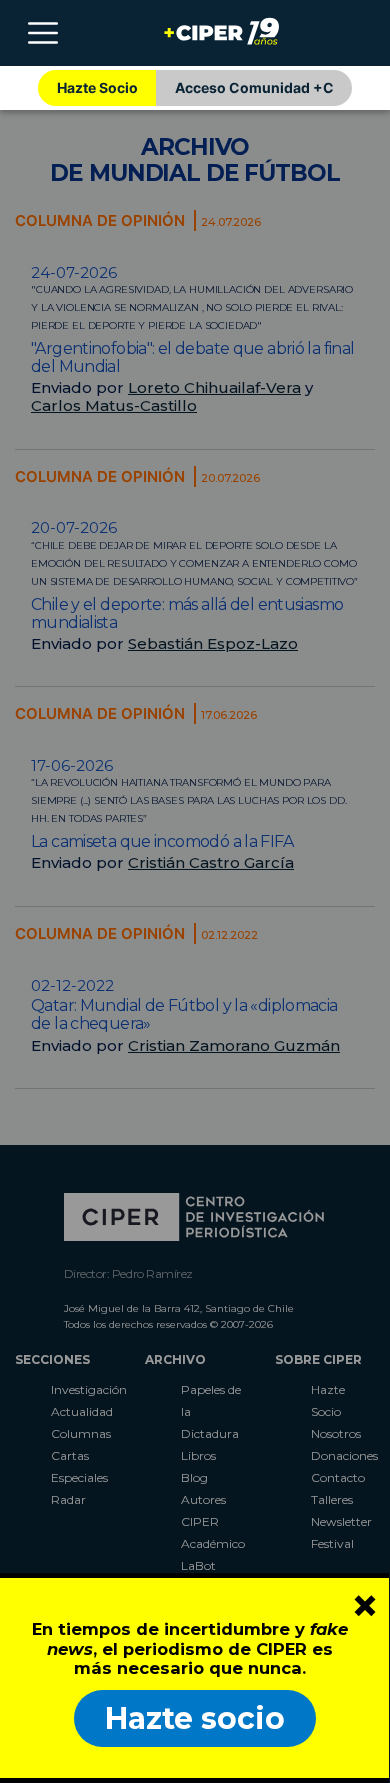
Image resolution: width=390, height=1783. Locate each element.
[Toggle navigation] (43, 33)
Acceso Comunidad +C (254, 87)
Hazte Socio (97, 87)
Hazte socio (195, 1718)
